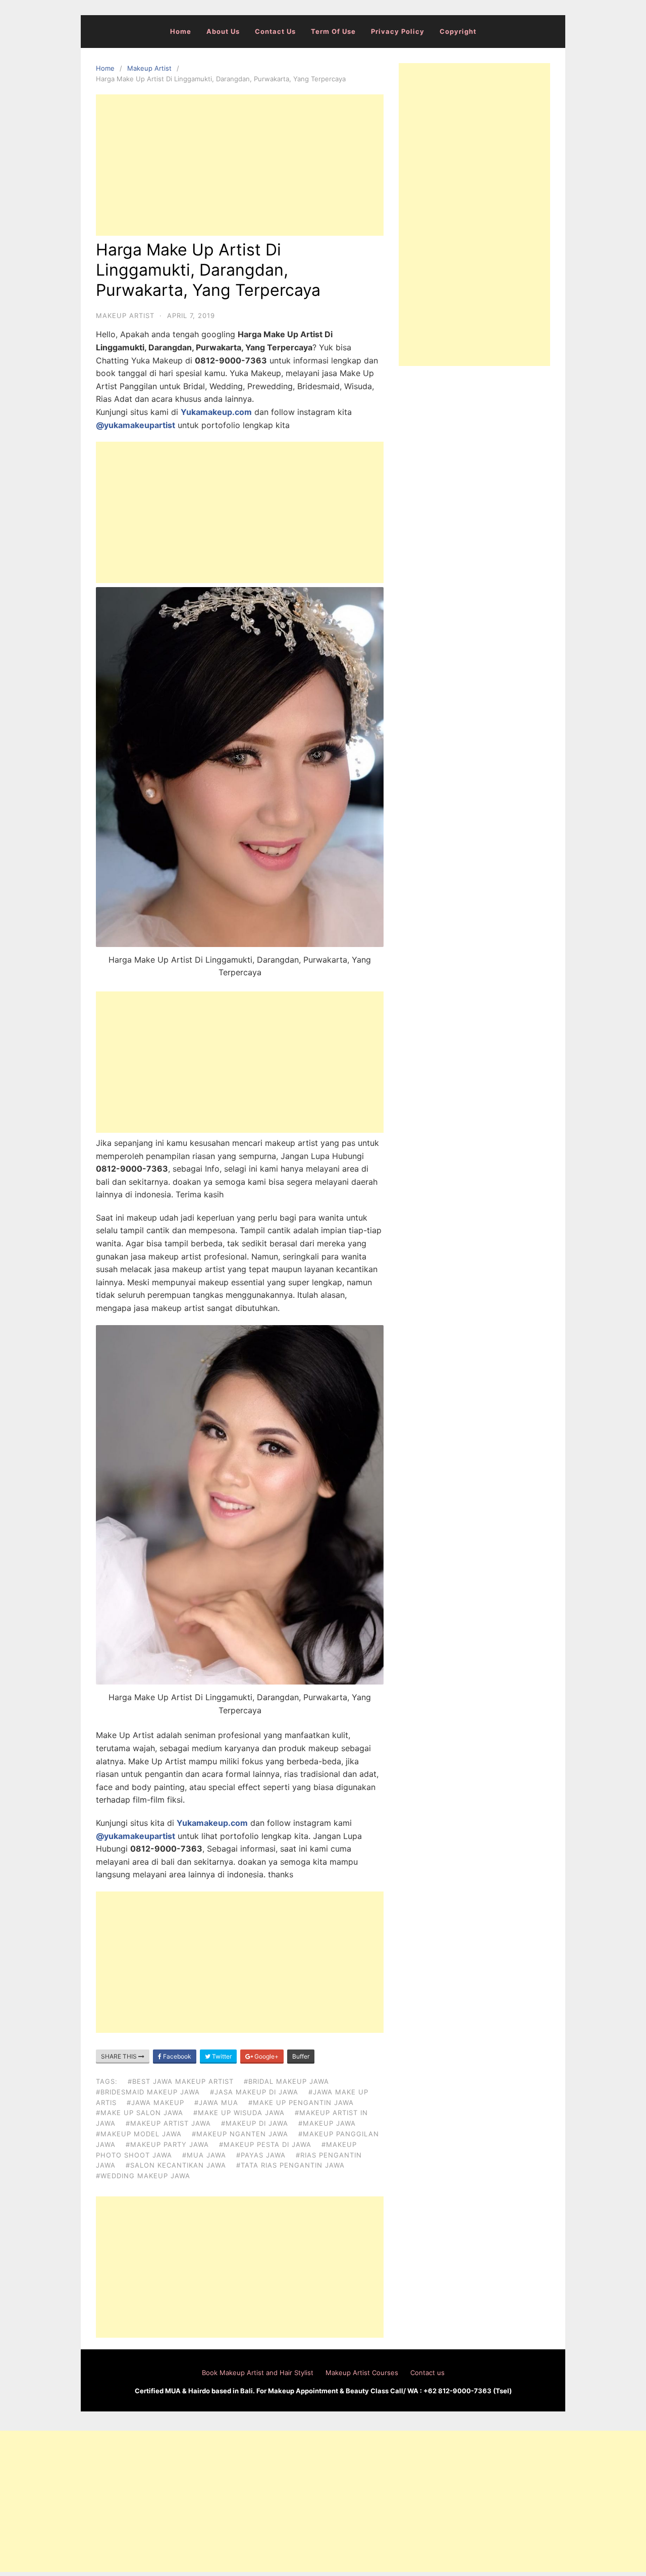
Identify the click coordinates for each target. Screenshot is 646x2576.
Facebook (176, 2056)
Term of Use (333, 31)
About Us (223, 31)
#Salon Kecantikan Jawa (176, 2165)
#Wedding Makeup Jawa (143, 2176)
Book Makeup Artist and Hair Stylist (258, 2373)
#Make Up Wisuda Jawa (239, 2113)
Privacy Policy (398, 31)
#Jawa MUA (216, 2102)
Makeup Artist (149, 68)
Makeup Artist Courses (362, 2373)
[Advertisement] (240, 165)
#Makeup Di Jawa (255, 2123)
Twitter (221, 2056)
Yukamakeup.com (216, 412)
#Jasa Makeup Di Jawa (254, 2092)
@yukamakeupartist (136, 425)
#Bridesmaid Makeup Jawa (148, 2092)
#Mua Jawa (204, 2155)
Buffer (301, 2056)
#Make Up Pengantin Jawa (301, 2102)
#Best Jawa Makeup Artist (181, 2081)
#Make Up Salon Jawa (140, 2113)
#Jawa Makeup (155, 2102)
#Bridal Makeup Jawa (286, 2081)
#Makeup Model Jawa (139, 2134)
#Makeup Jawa (327, 2123)
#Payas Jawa (261, 2155)
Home (181, 31)
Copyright (458, 31)
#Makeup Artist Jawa (168, 2123)
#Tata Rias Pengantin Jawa (290, 2165)
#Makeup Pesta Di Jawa (265, 2144)
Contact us (275, 31)
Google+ (266, 2056)
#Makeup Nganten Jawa (240, 2134)
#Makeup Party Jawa (167, 2144)
